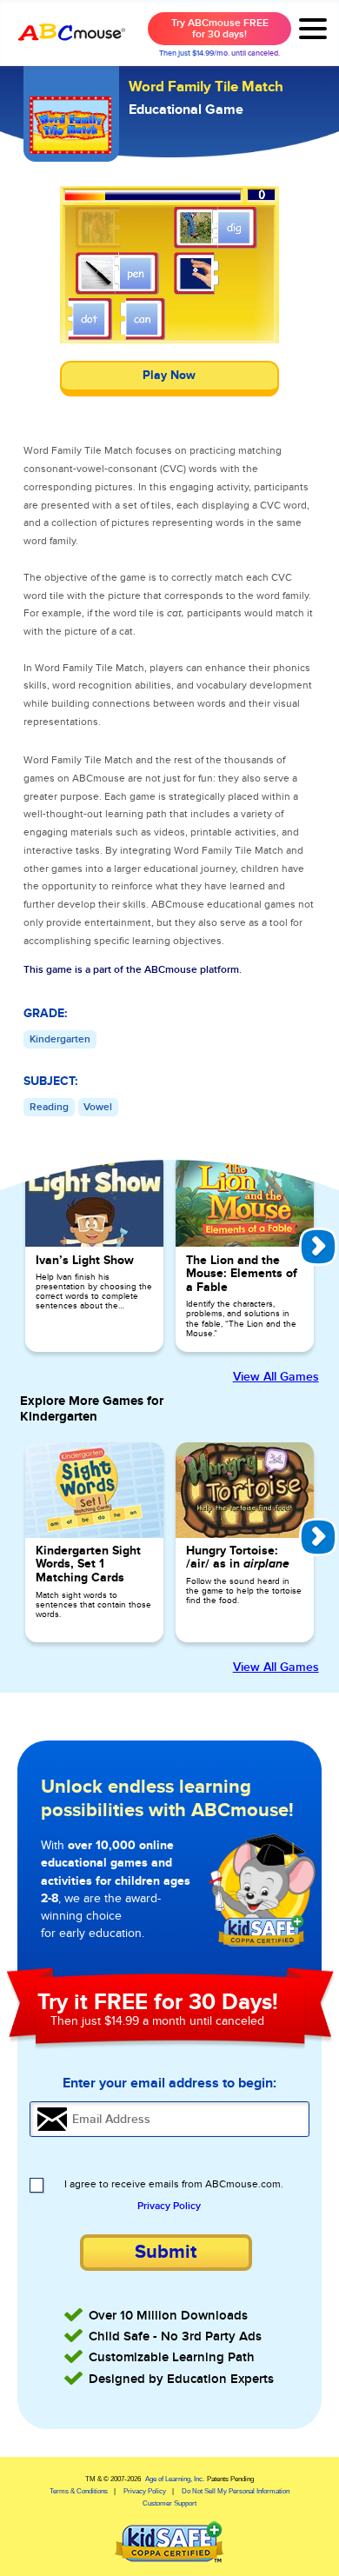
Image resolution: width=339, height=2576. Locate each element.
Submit (166, 2252)
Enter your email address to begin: (169, 2083)
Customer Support (169, 2503)
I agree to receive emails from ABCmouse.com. (174, 2185)
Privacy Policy (169, 2207)
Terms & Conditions (79, 2491)
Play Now (169, 376)
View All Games (276, 1377)
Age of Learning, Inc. (175, 2479)
